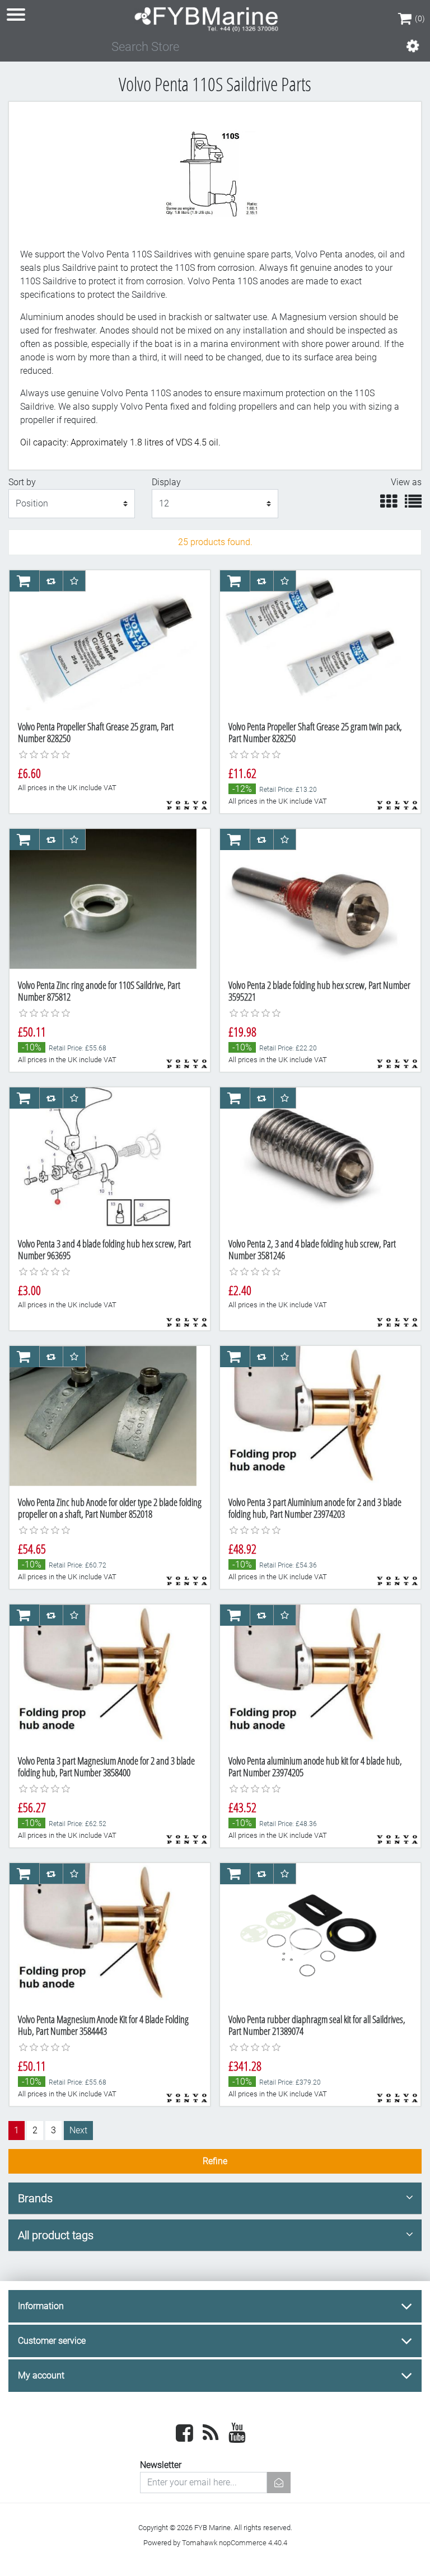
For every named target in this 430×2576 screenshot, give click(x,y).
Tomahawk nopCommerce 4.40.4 (235, 2543)
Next (78, 2130)
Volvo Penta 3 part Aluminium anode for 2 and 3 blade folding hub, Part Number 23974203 (315, 1508)
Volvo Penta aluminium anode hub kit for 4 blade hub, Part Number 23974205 (315, 1767)
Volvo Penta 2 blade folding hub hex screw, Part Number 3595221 (319, 991)
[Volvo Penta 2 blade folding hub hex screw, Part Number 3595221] (314, 900)
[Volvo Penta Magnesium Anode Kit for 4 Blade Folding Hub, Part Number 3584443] (103, 1934)
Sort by (22, 482)
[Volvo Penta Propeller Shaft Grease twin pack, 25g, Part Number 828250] (314, 641)
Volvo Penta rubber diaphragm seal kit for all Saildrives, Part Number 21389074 (317, 2025)
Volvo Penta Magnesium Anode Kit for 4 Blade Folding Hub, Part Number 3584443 (103, 2025)
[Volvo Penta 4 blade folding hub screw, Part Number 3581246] (314, 1158)
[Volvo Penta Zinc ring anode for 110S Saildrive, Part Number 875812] (103, 900)
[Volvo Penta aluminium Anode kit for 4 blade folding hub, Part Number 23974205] (314, 1676)
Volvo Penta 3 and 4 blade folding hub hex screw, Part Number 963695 (104, 1250)
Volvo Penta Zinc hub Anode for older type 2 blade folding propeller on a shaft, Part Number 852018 (110, 1508)
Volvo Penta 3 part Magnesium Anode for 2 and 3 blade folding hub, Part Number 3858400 (106, 1767)
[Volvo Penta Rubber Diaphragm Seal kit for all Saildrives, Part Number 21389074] (314, 1934)
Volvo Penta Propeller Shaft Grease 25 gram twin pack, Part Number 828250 (315, 733)
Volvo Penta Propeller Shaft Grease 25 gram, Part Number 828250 (96, 733)
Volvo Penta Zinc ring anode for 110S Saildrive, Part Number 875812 (99, 991)
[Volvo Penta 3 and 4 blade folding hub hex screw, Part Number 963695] (103, 1158)
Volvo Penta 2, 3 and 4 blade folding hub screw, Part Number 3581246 (312, 1250)
